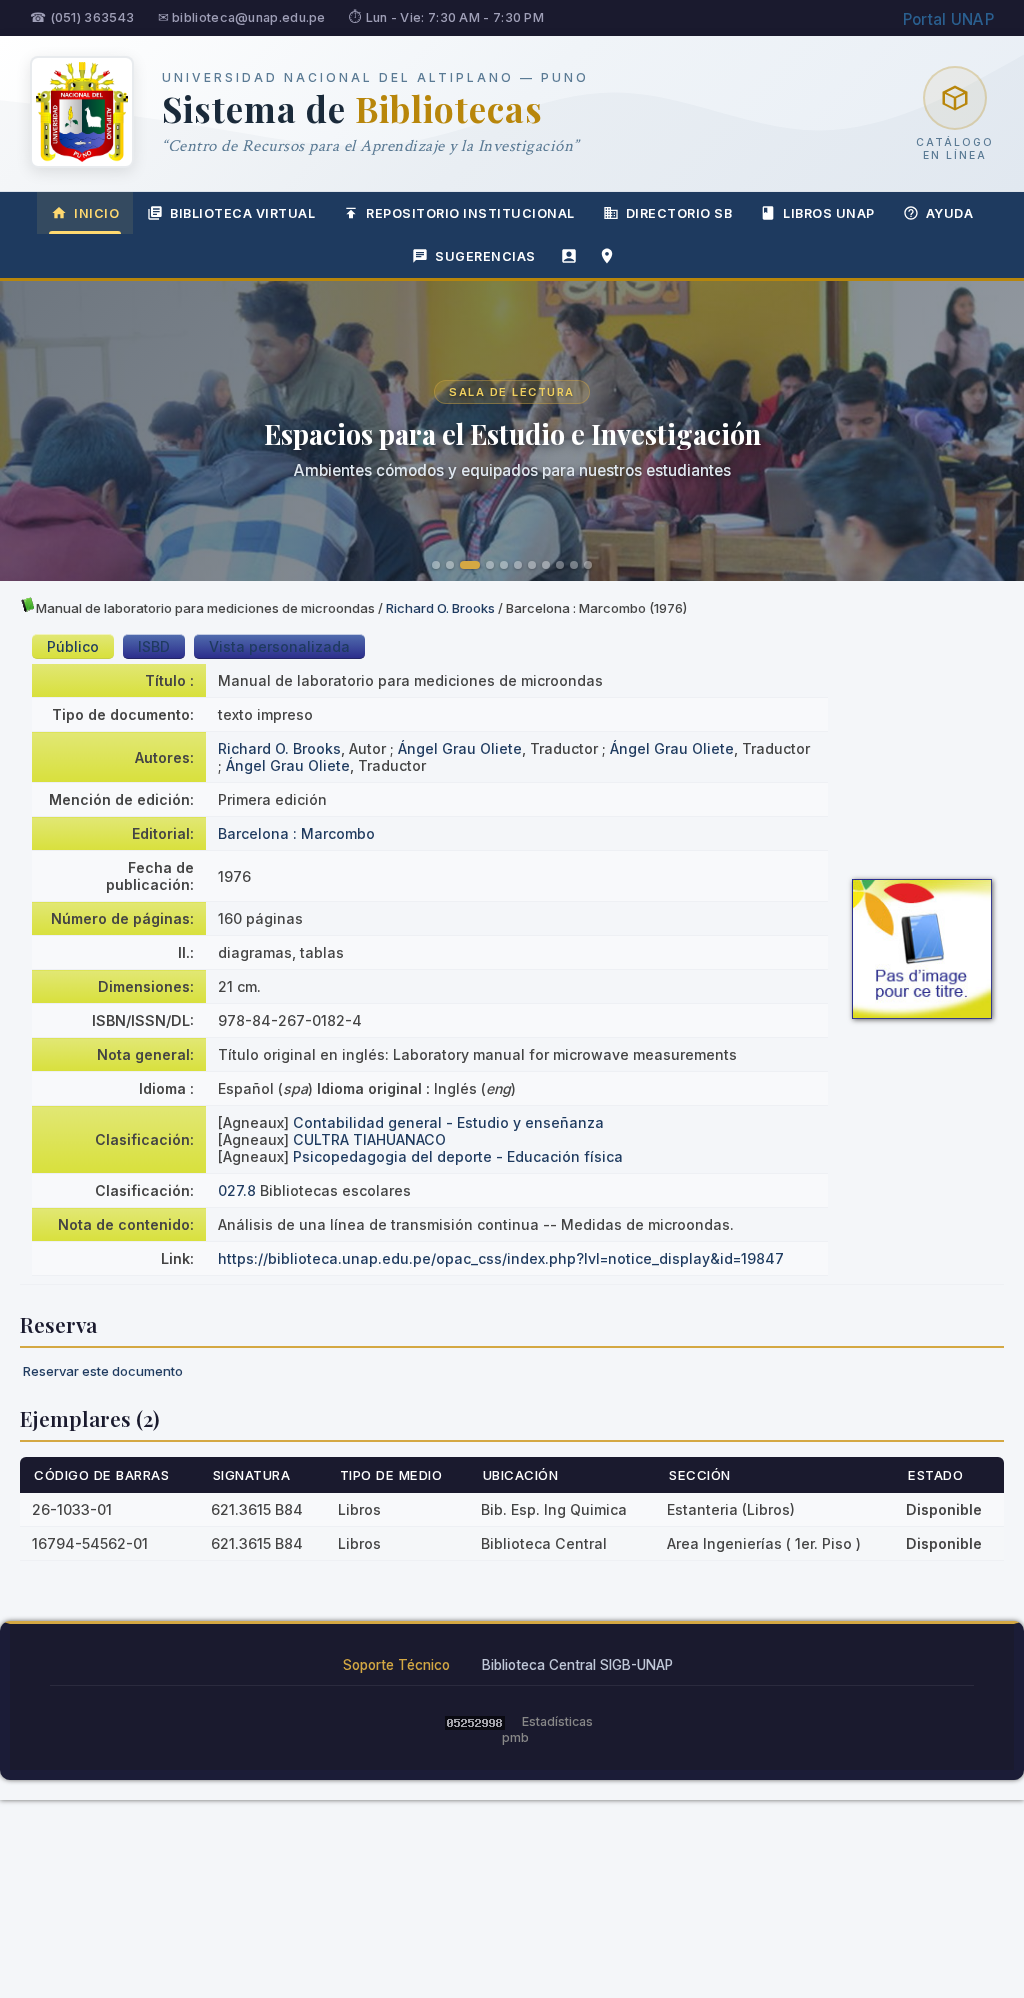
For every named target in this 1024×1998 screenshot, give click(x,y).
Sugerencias (485, 256)
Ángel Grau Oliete (460, 748)
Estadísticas (557, 1721)
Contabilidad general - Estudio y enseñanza (448, 1122)
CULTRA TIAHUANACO (369, 1139)
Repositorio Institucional (470, 213)
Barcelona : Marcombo (296, 833)
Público (73, 646)
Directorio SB (679, 213)
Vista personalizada (279, 646)
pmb (515, 1737)
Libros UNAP (829, 213)
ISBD (154, 646)
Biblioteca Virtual (242, 213)
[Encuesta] (569, 256)
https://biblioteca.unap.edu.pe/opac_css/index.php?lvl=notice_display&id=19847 (501, 1258)
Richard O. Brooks (440, 608)
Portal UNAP (948, 19)
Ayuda (950, 213)
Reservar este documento (103, 1371)
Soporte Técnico (396, 1665)
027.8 (237, 1190)
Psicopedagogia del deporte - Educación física (458, 1156)
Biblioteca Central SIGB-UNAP (577, 1665)
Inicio (96, 213)
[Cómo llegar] (607, 256)
